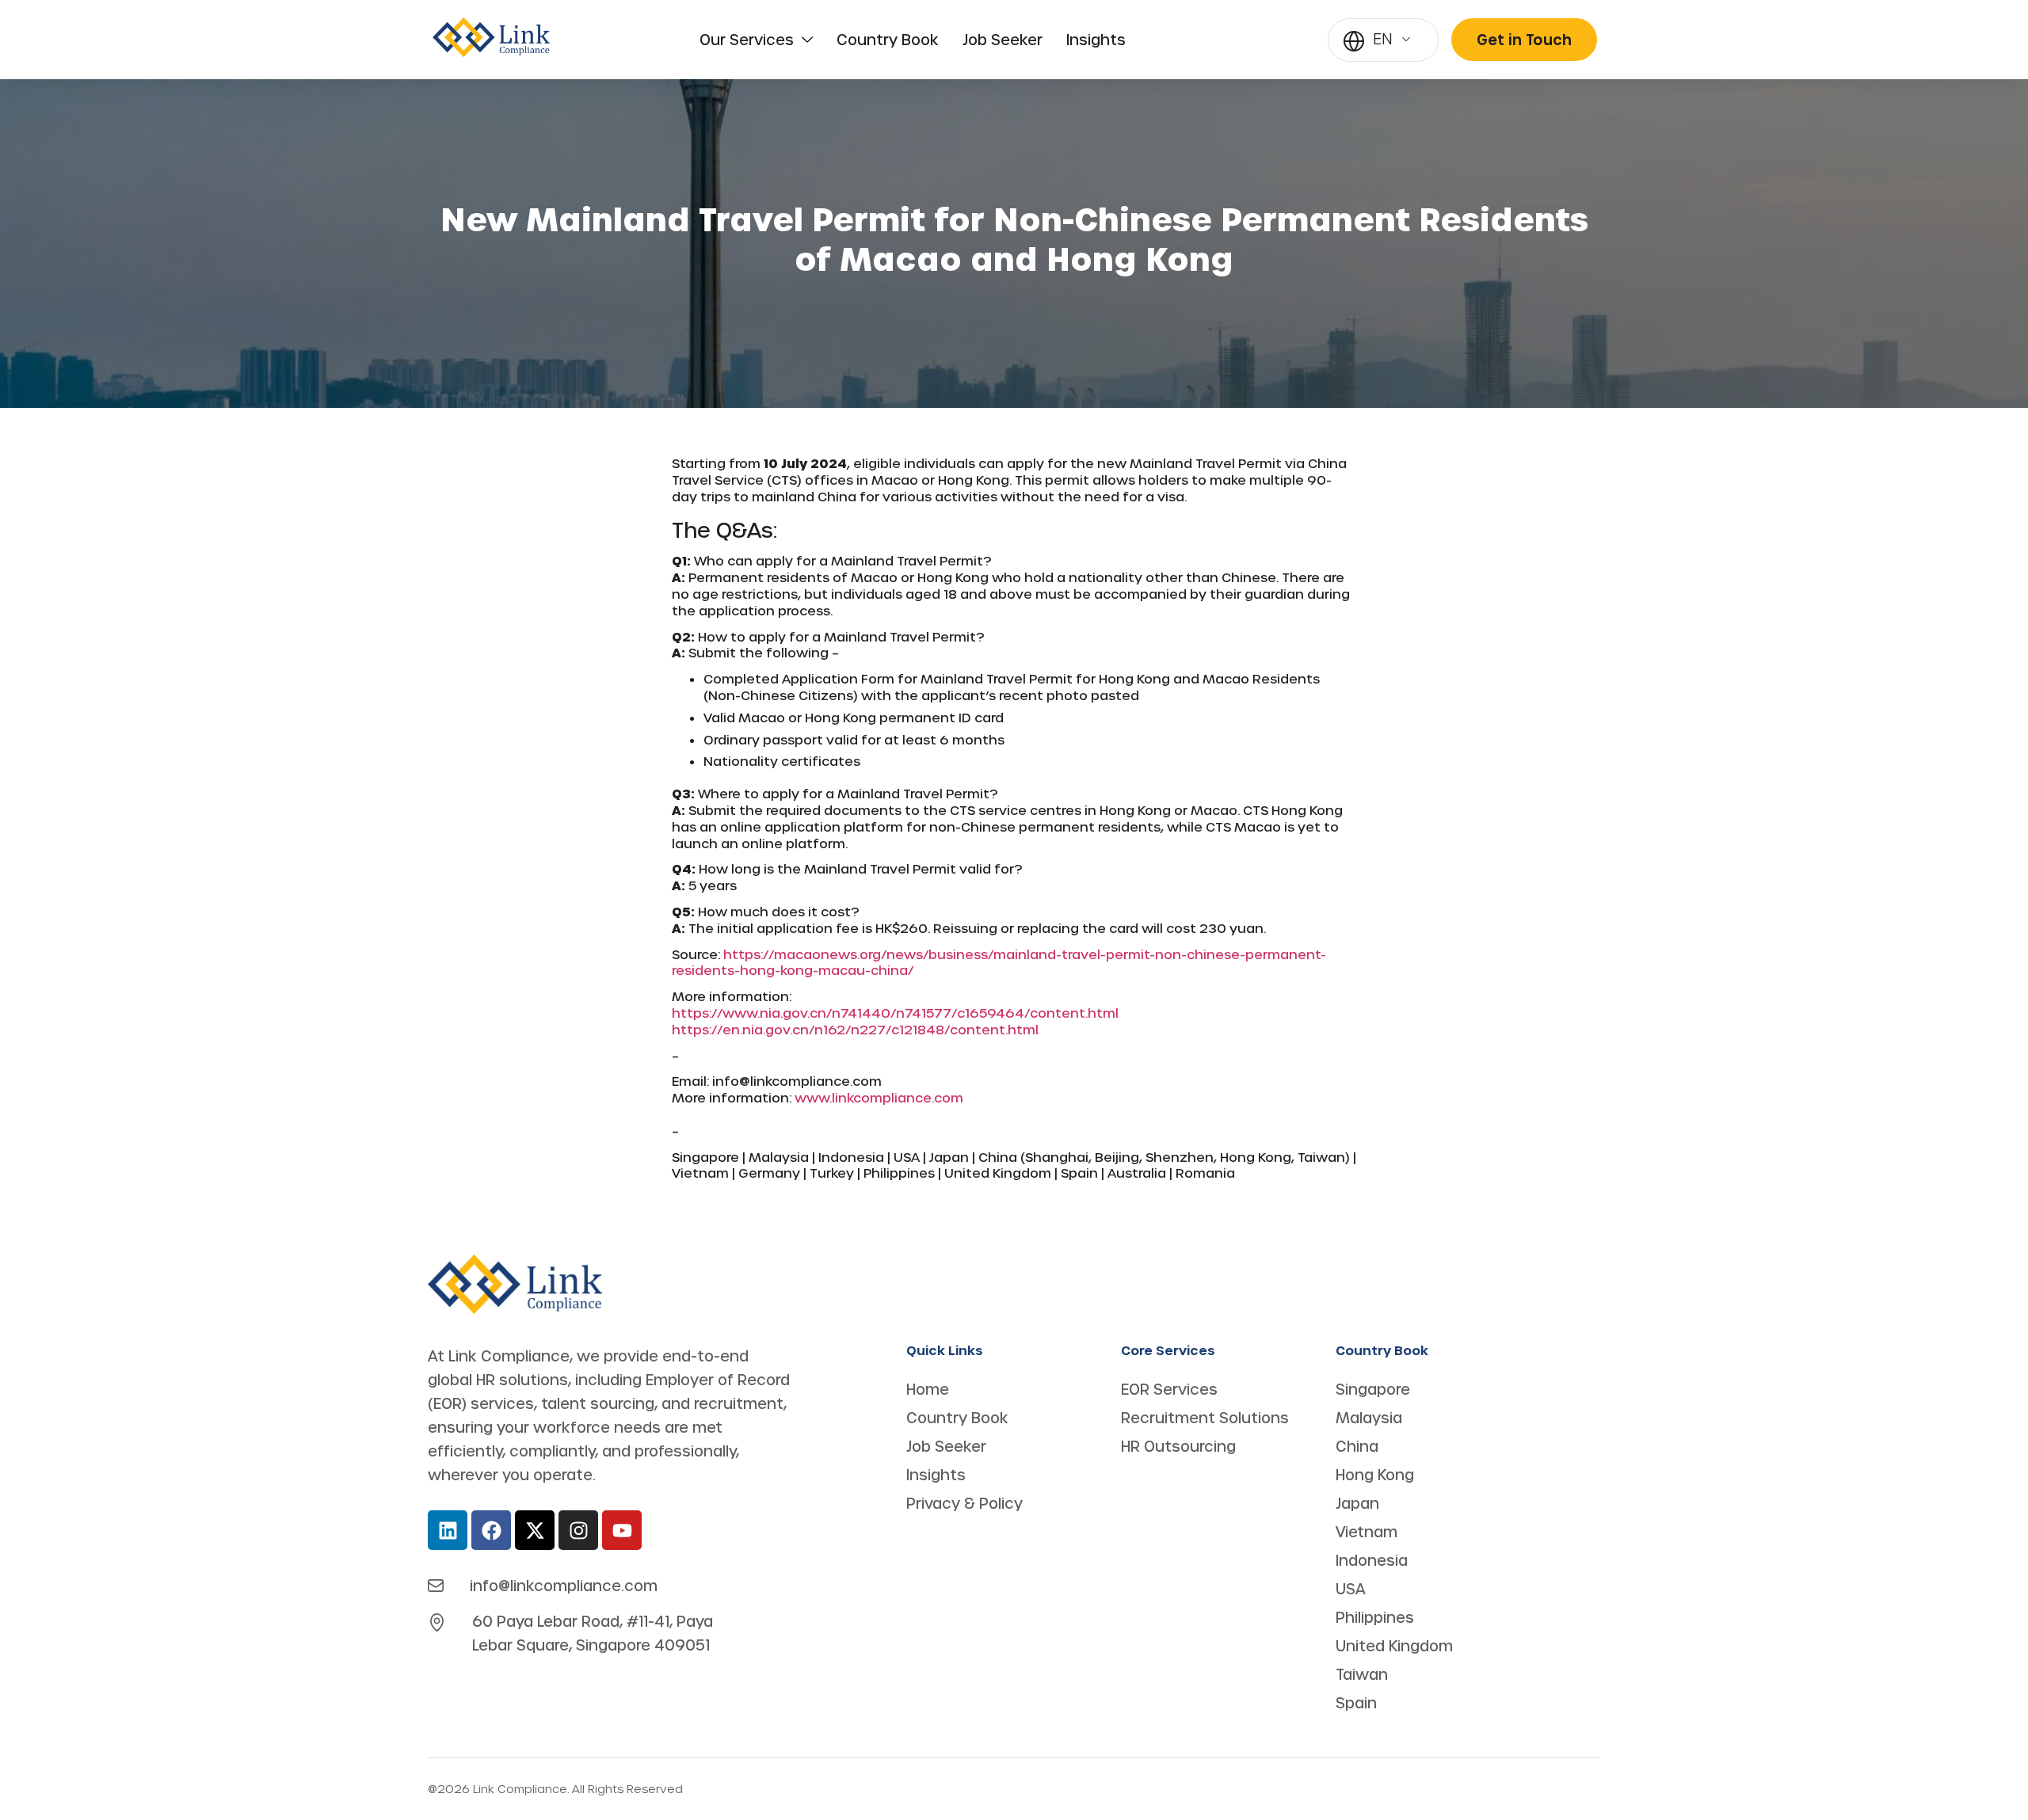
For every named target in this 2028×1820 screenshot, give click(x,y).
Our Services (747, 40)
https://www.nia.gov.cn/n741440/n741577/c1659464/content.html (895, 1013)
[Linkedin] (448, 1530)
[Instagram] (578, 1530)
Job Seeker (1003, 40)
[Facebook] (491, 1530)
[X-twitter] (535, 1530)
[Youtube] (622, 1530)
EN (1383, 38)
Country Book (888, 40)
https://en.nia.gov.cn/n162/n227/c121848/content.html (855, 1029)
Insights (1096, 40)
